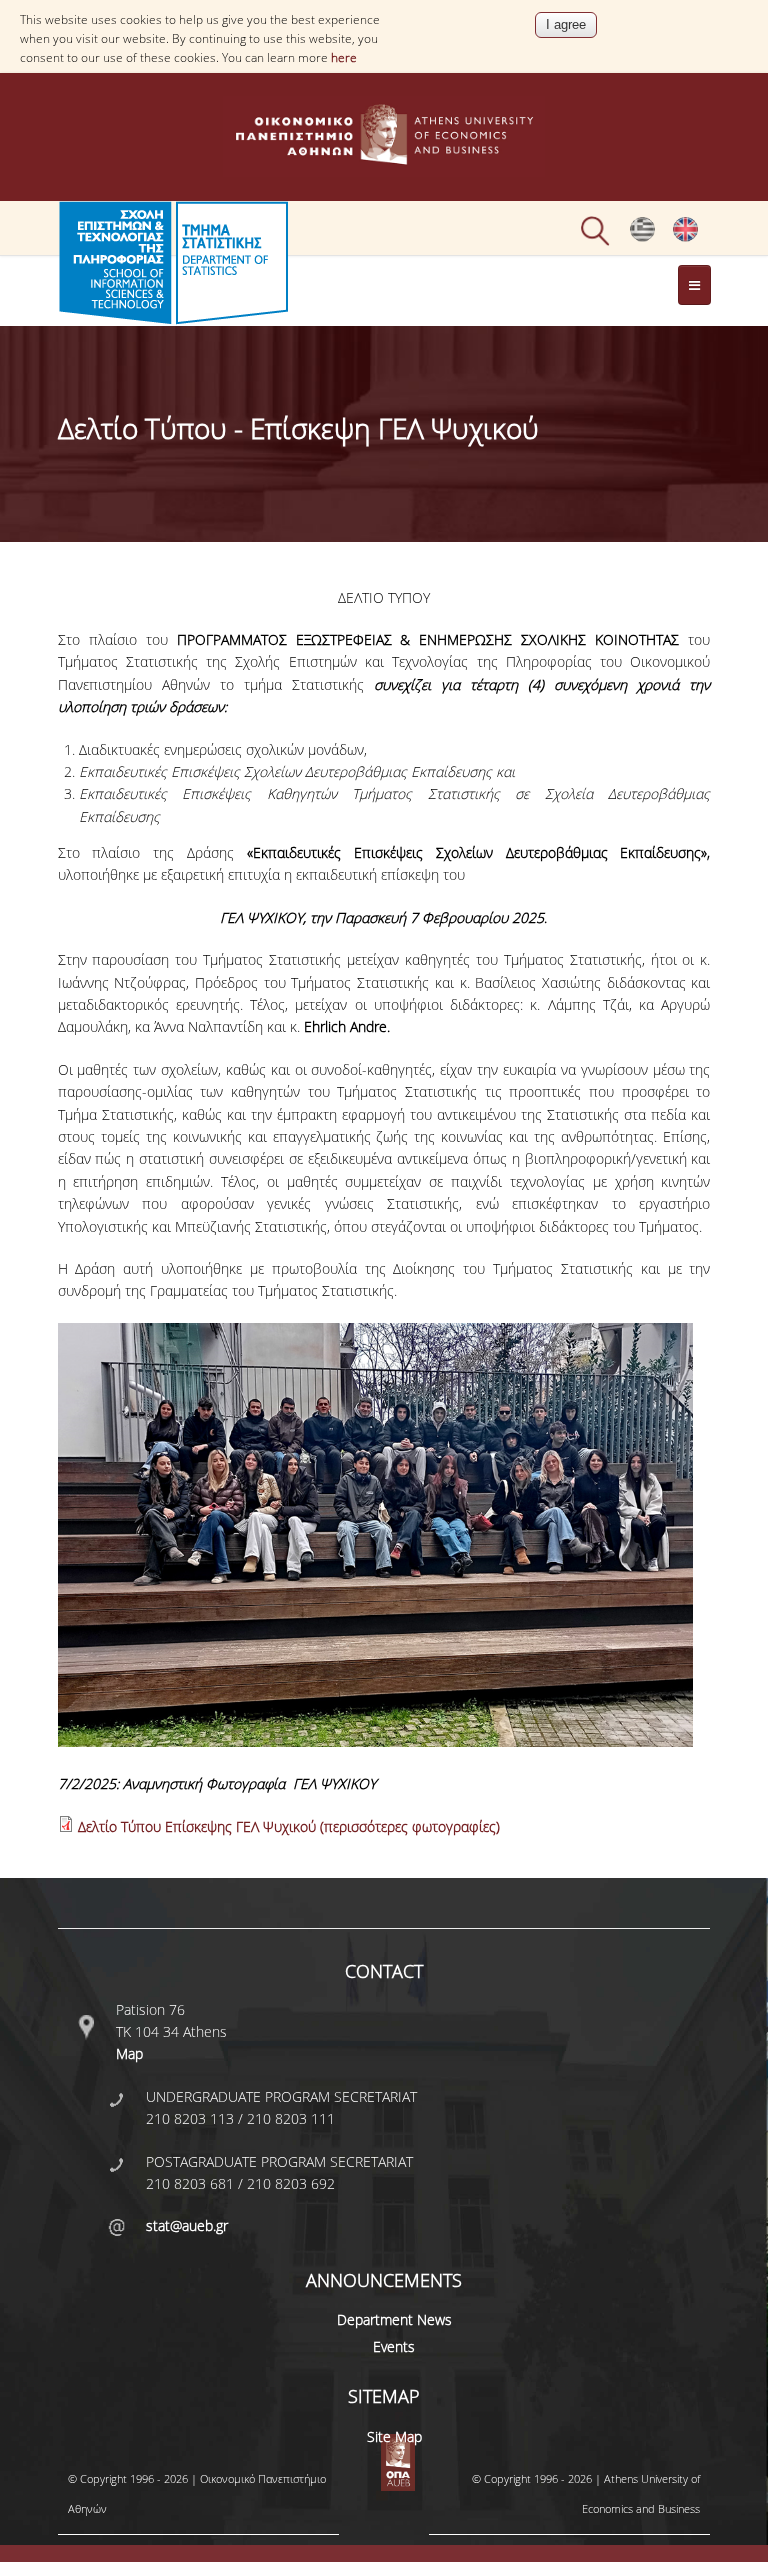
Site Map (394, 2436)
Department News (394, 2319)
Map (129, 2053)
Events (394, 2346)
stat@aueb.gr (187, 2225)
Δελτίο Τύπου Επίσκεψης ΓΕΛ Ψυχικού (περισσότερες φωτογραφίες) (289, 1826)
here (344, 57)
